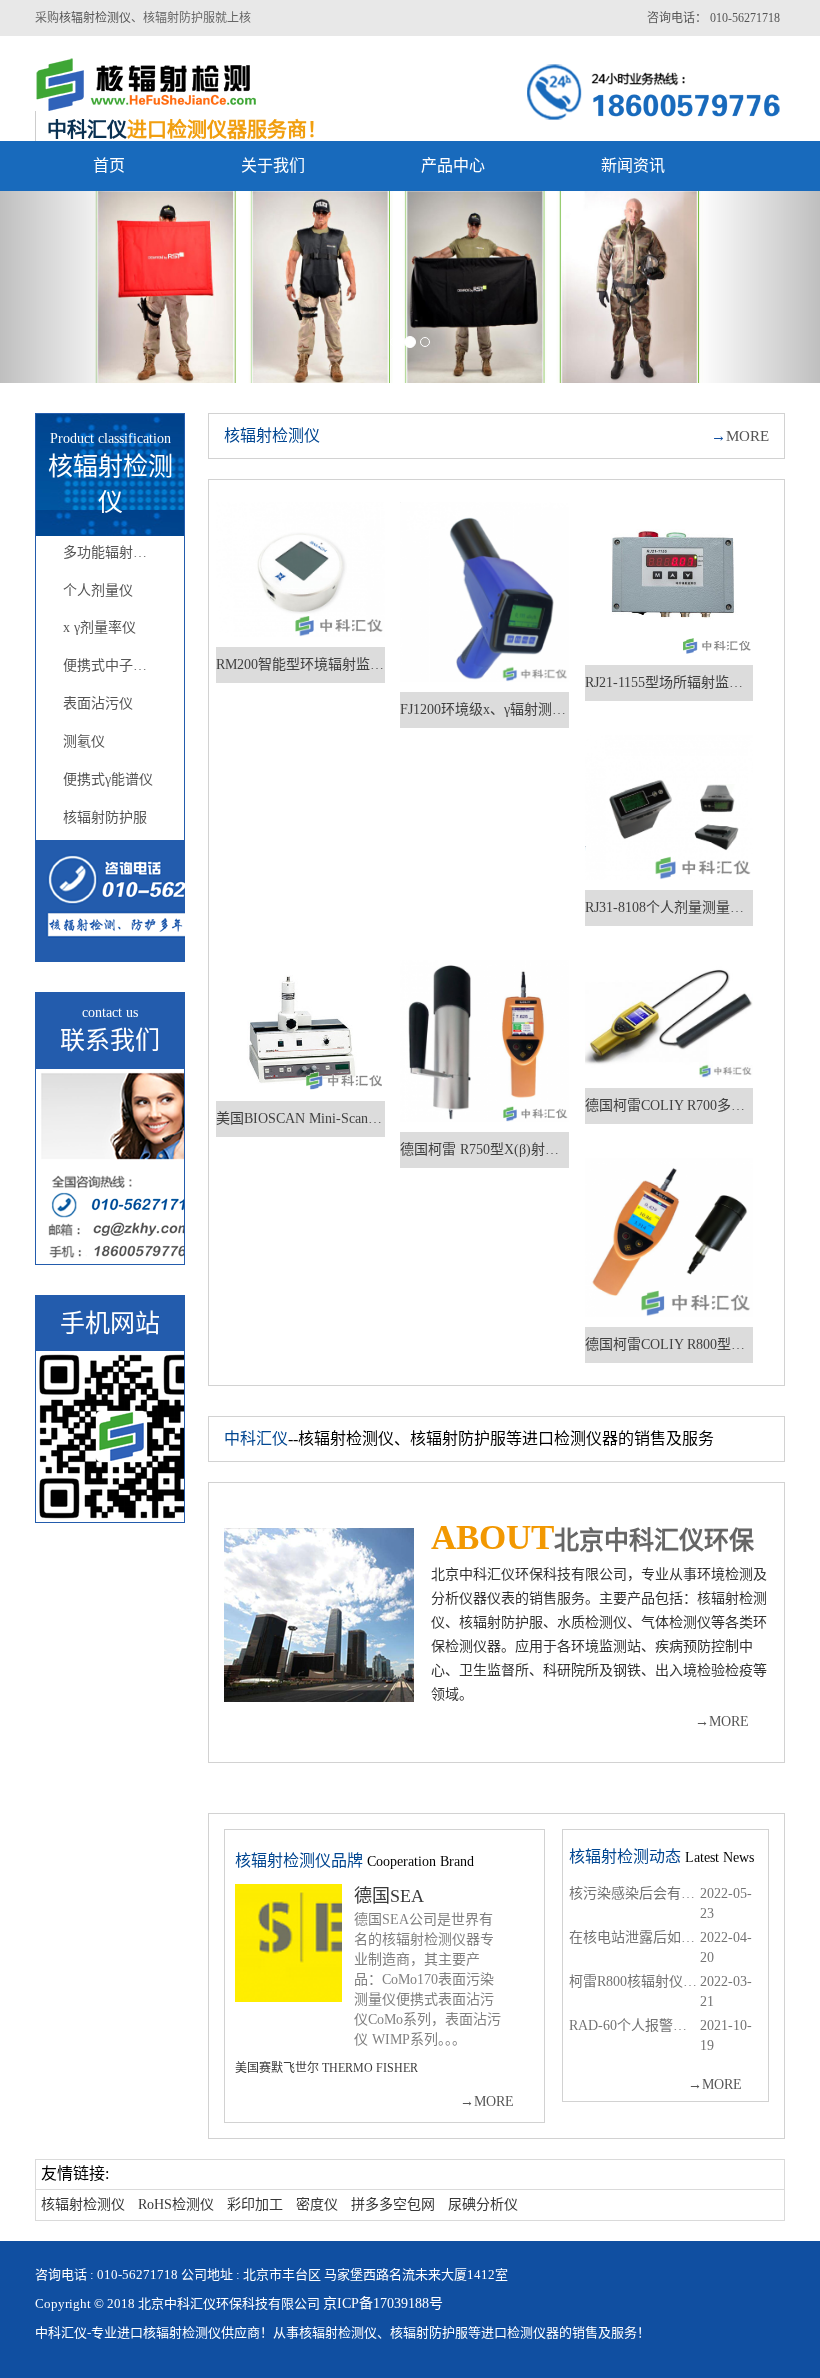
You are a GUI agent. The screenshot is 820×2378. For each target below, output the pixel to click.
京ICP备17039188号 (383, 2303)
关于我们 (273, 165)
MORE (740, 436)
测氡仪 (84, 741)
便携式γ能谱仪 (108, 779)
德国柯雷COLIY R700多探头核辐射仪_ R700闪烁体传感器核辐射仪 (669, 1105)
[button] (61, 287)
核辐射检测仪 (95, 18)
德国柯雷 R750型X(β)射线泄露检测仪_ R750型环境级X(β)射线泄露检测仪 (484, 1149)
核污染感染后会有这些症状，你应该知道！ (634, 1893)
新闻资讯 (633, 165)
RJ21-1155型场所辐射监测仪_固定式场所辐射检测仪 (669, 682)
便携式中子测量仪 (118, 665)
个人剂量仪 (98, 590)
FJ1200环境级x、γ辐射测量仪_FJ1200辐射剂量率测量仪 (484, 709)
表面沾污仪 (98, 703)
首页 (109, 165)
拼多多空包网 (393, 2204)
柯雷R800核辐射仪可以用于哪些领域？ (634, 1981)
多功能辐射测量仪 (118, 552)
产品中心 (453, 165)
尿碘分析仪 (483, 2204)
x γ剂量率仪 (99, 627)
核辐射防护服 (105, 817)
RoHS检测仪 (176, 2204)
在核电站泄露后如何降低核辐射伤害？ (634, 1937)
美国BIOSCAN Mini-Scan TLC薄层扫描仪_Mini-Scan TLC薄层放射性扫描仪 (300, 1118)
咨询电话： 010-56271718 (713, 18)
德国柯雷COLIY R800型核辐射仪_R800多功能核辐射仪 (669, 1344)
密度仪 (317, 2204)
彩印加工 (255, 2204)
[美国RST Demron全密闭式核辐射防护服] (410, 287)
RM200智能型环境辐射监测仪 (300, 664)
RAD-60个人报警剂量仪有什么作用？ (634, 2025)
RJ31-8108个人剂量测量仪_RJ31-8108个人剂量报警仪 (669, 907)
